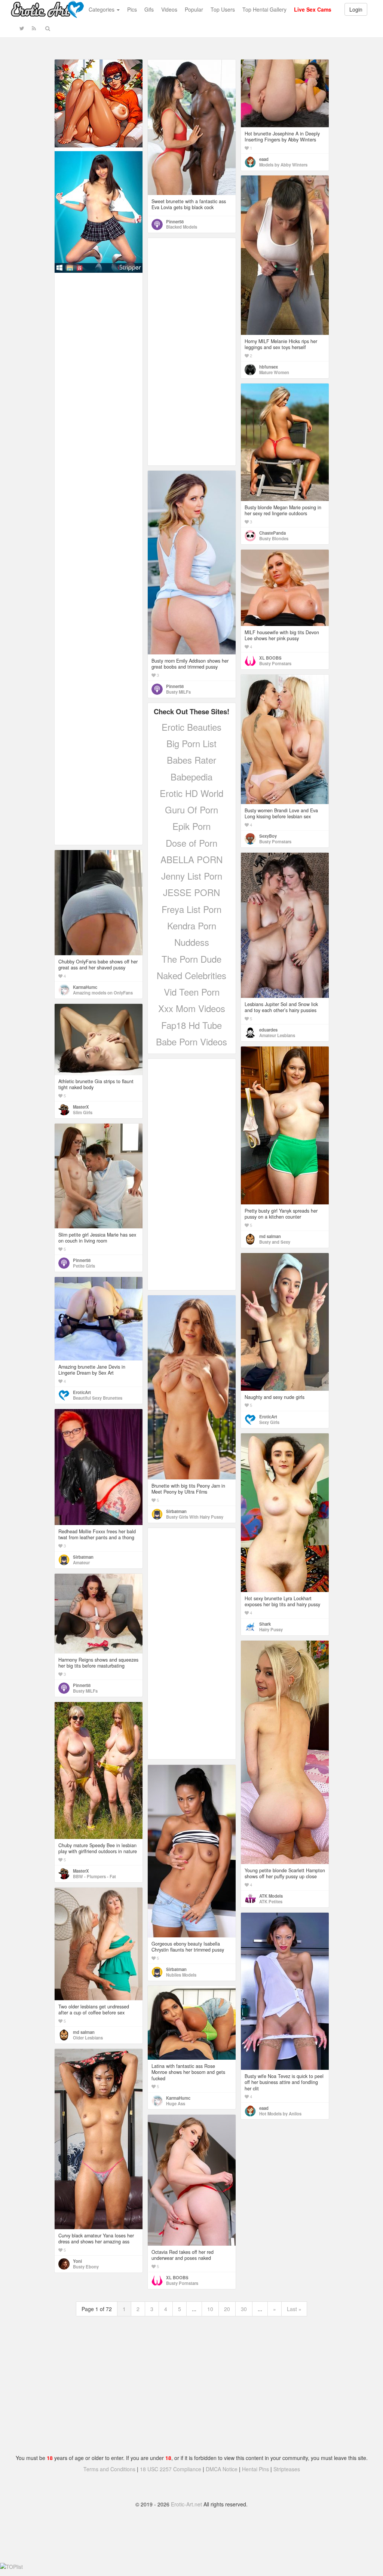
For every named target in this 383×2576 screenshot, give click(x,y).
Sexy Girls (269, 1422)
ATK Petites (271, 1901)
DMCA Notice (222, 2469)
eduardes (268, 1030)
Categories (102, 9)
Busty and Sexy (275, 1242)
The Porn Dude (191, 959)
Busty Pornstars (275, 663)
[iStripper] (99, 211)
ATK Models (271, 1896)
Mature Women (274, 372)
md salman (270, 1236)
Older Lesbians (88, 2038)
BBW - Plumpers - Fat (94, 1876)
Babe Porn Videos (191, 1041)
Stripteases (287, 2469)
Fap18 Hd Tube (191, 1025)
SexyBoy (268, 836)
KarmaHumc (85, 987)
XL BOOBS (270, 658)
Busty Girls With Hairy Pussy (195, 1517)
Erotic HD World (191, 793)
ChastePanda (272, 533)
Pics (132, 9)
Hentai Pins (255, 2469)
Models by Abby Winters (283, 165)
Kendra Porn (192, 925)
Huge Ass (176, 2103)
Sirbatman (176, 1511)
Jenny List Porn (192, 876)
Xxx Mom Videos (192, 1008)
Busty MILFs (178, 692)
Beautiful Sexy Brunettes (98, 1398)
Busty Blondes (274, 538)
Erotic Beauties (191, 727)
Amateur (81, 1562)
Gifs (149, 9)
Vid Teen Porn (192, 992)
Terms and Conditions (109, 2469)
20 (227, 2309)
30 (244, 2309)
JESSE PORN (191, 892)
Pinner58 (175, 221)
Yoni (77, 2261)
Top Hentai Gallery (264, 9)
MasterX (81, 1107)
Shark (265, 1624)
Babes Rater (191, 760)
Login (356, 9)
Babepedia (191, 777)
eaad (264, 159)
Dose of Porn (191, 843)
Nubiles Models (181, 1975)
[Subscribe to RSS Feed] (34, 28)
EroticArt (268, 1417)
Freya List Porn (191, 909)
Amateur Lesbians (277, 1035)
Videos (169, 9)
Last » (294, 2309)
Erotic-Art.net (186, 2504)
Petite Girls (84, 1266)
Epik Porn (191, 826)
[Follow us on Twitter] (22, 28)
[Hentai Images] (99, 103)
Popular (194, 9)
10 (210, 2309)
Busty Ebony (86, 2267)
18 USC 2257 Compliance (171, 2469)
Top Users (223, 9)
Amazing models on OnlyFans (103, 993)
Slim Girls (83, 1112)
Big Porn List (191, 743)
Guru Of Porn (191, 809)
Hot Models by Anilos (280, 2114)
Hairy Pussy (271, 1629)
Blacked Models (182, 227)
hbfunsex (269, 367)
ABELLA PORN (191, 859)
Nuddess (192, 942)
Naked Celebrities (191, 975)
